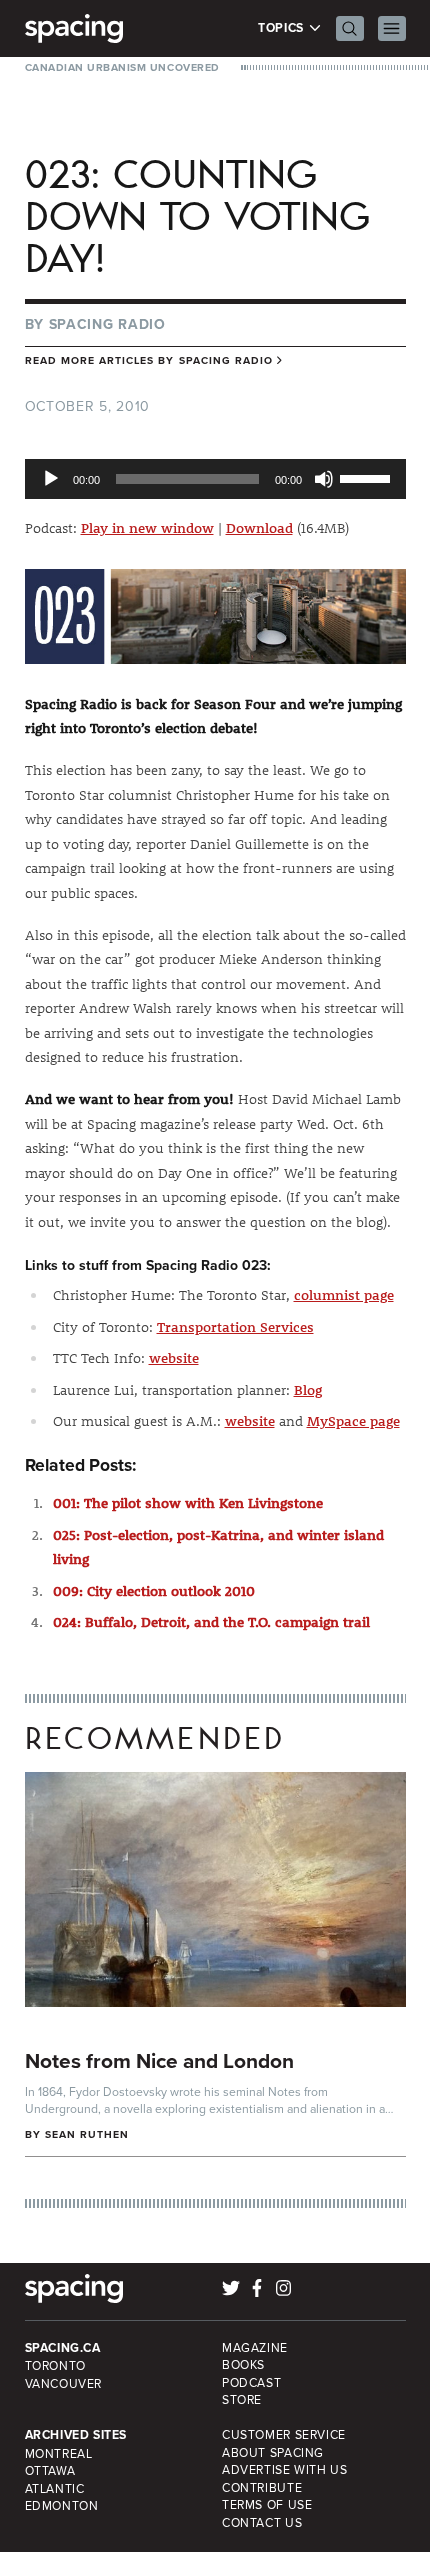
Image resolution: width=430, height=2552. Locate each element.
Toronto (55, 2365)
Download (259, 528)
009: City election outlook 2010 (154, 1591)
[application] (215, 479)
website (174, 1358)
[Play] (51, 479)
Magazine (255, 2347)
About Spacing (273, 2452)
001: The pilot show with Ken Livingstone (188, 1503)
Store (242, 2399)
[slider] (368, 477)
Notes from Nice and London (159, 2060)
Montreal (59, 2453)
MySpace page (353, 1421)
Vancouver (64, 2383)
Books (243, 2364)
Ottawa (50, 2470)
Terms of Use (267, 2504)
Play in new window (147, 528)
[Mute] (324, 479)
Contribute (262, 2487)
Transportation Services (235, 1327)
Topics (282, 28)
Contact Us (262, 2522)
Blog (308, 1390)
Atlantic (55, 2488)
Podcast (251, 2382)
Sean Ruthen (87, 2134)
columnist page (344, 1295)
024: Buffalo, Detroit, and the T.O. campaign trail (211, 1622)
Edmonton (62, 2505)
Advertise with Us (284, 2469)
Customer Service (284, 2434)
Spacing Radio (107, 324)
